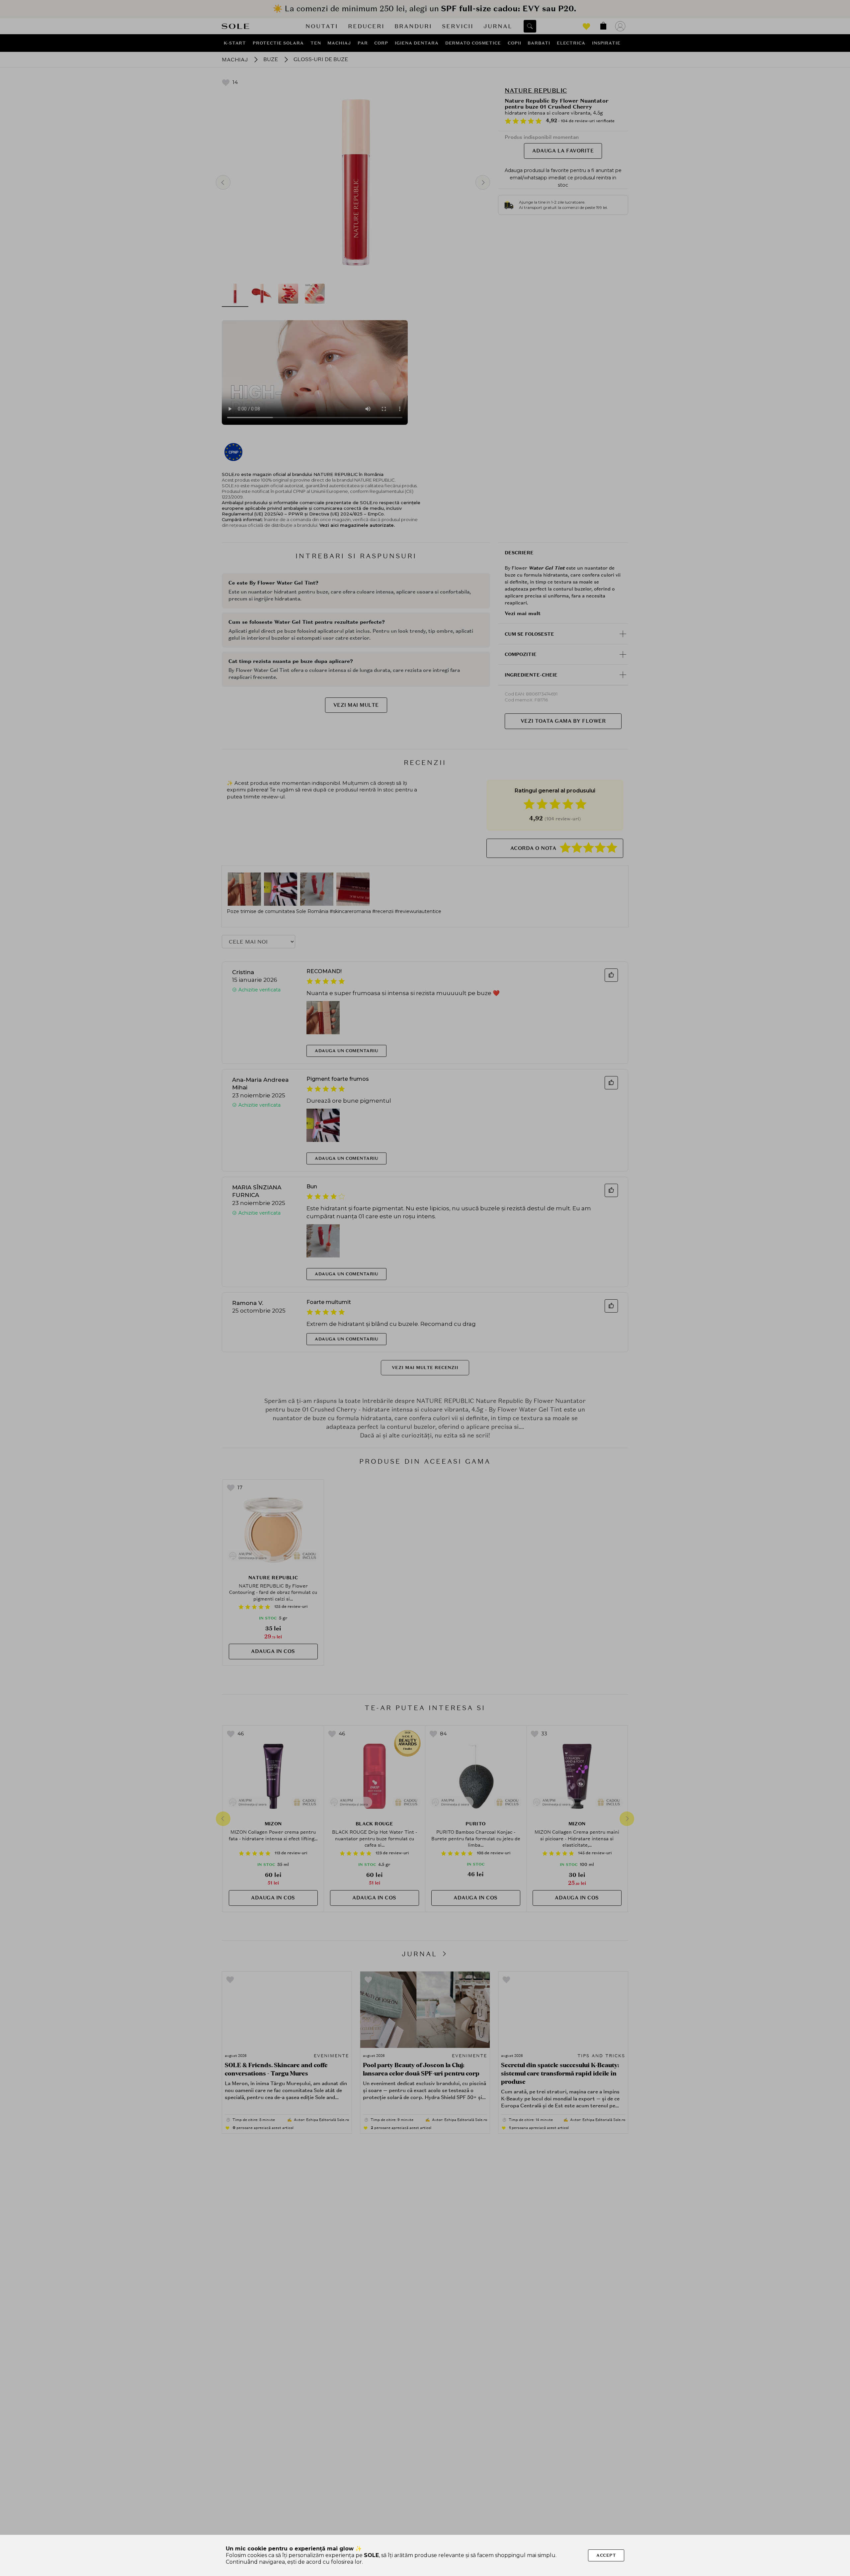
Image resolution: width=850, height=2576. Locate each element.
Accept (606, 2555)
